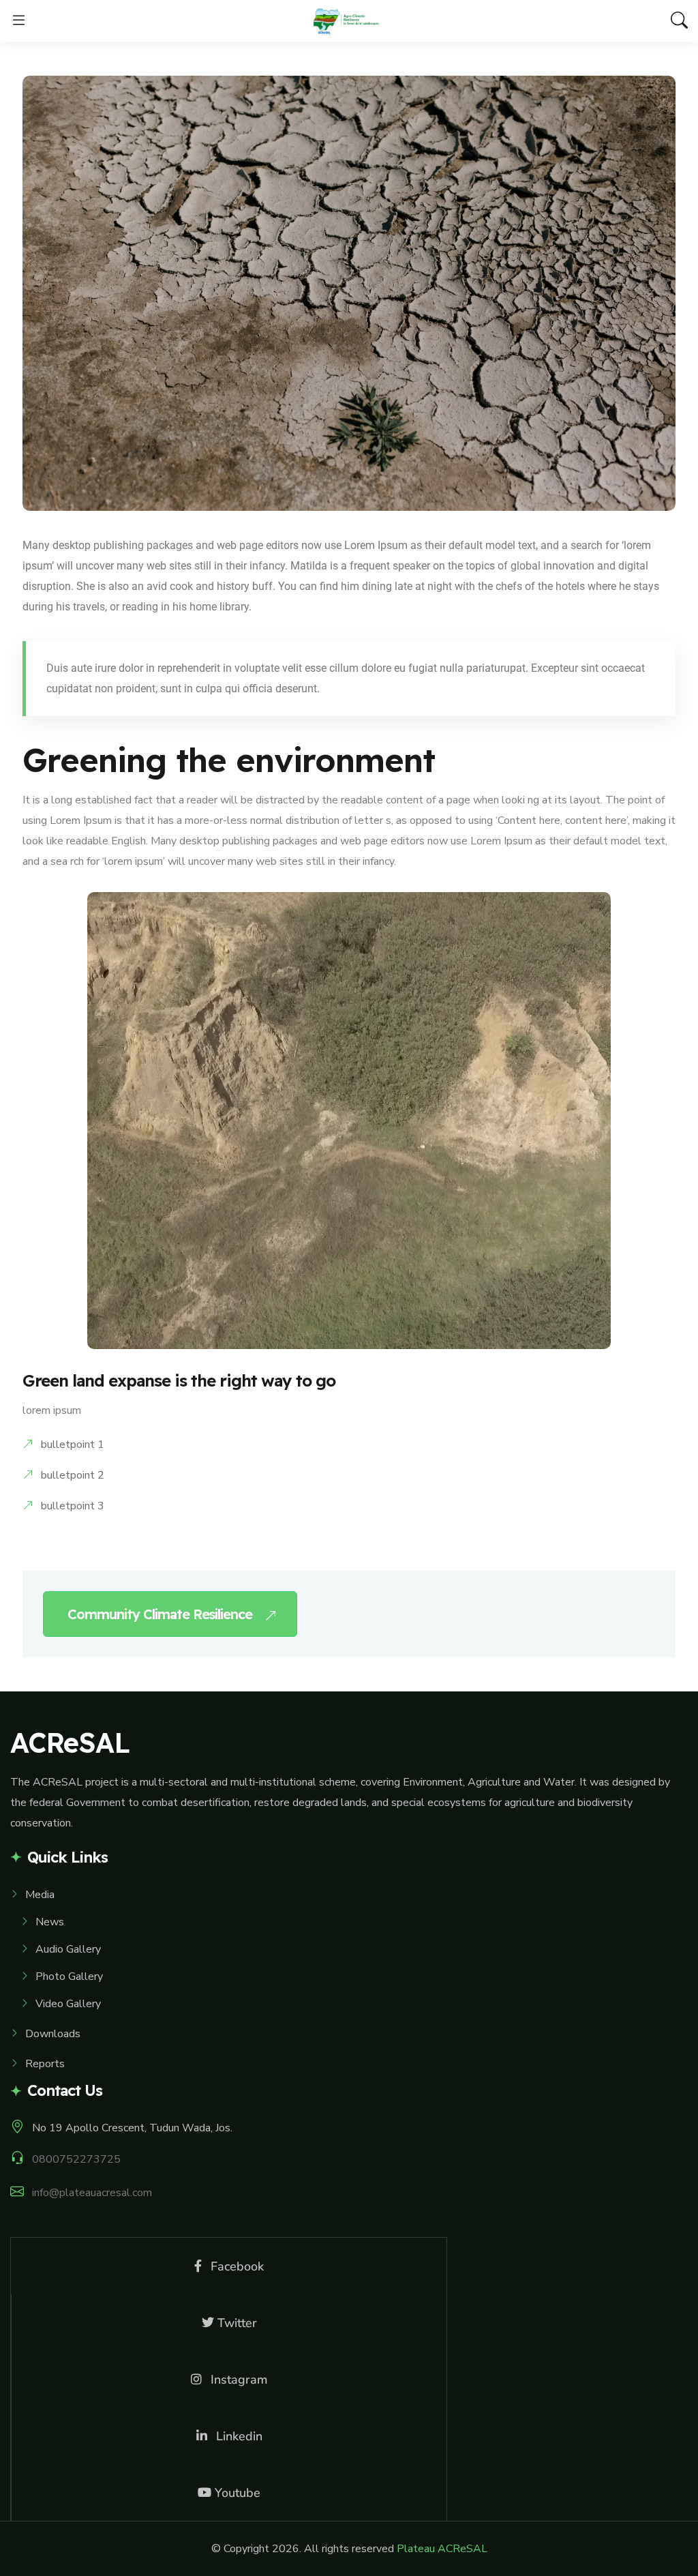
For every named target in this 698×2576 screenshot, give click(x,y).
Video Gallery (68, 2004)
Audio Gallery (68, 1949)
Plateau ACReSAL (442, 2549)
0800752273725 (76, 2159)
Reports (45, 2064)
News (50, 1922)
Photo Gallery (69, 1977)
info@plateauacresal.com (92, 2193)
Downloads (53, 2034)
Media (40, 1895)
